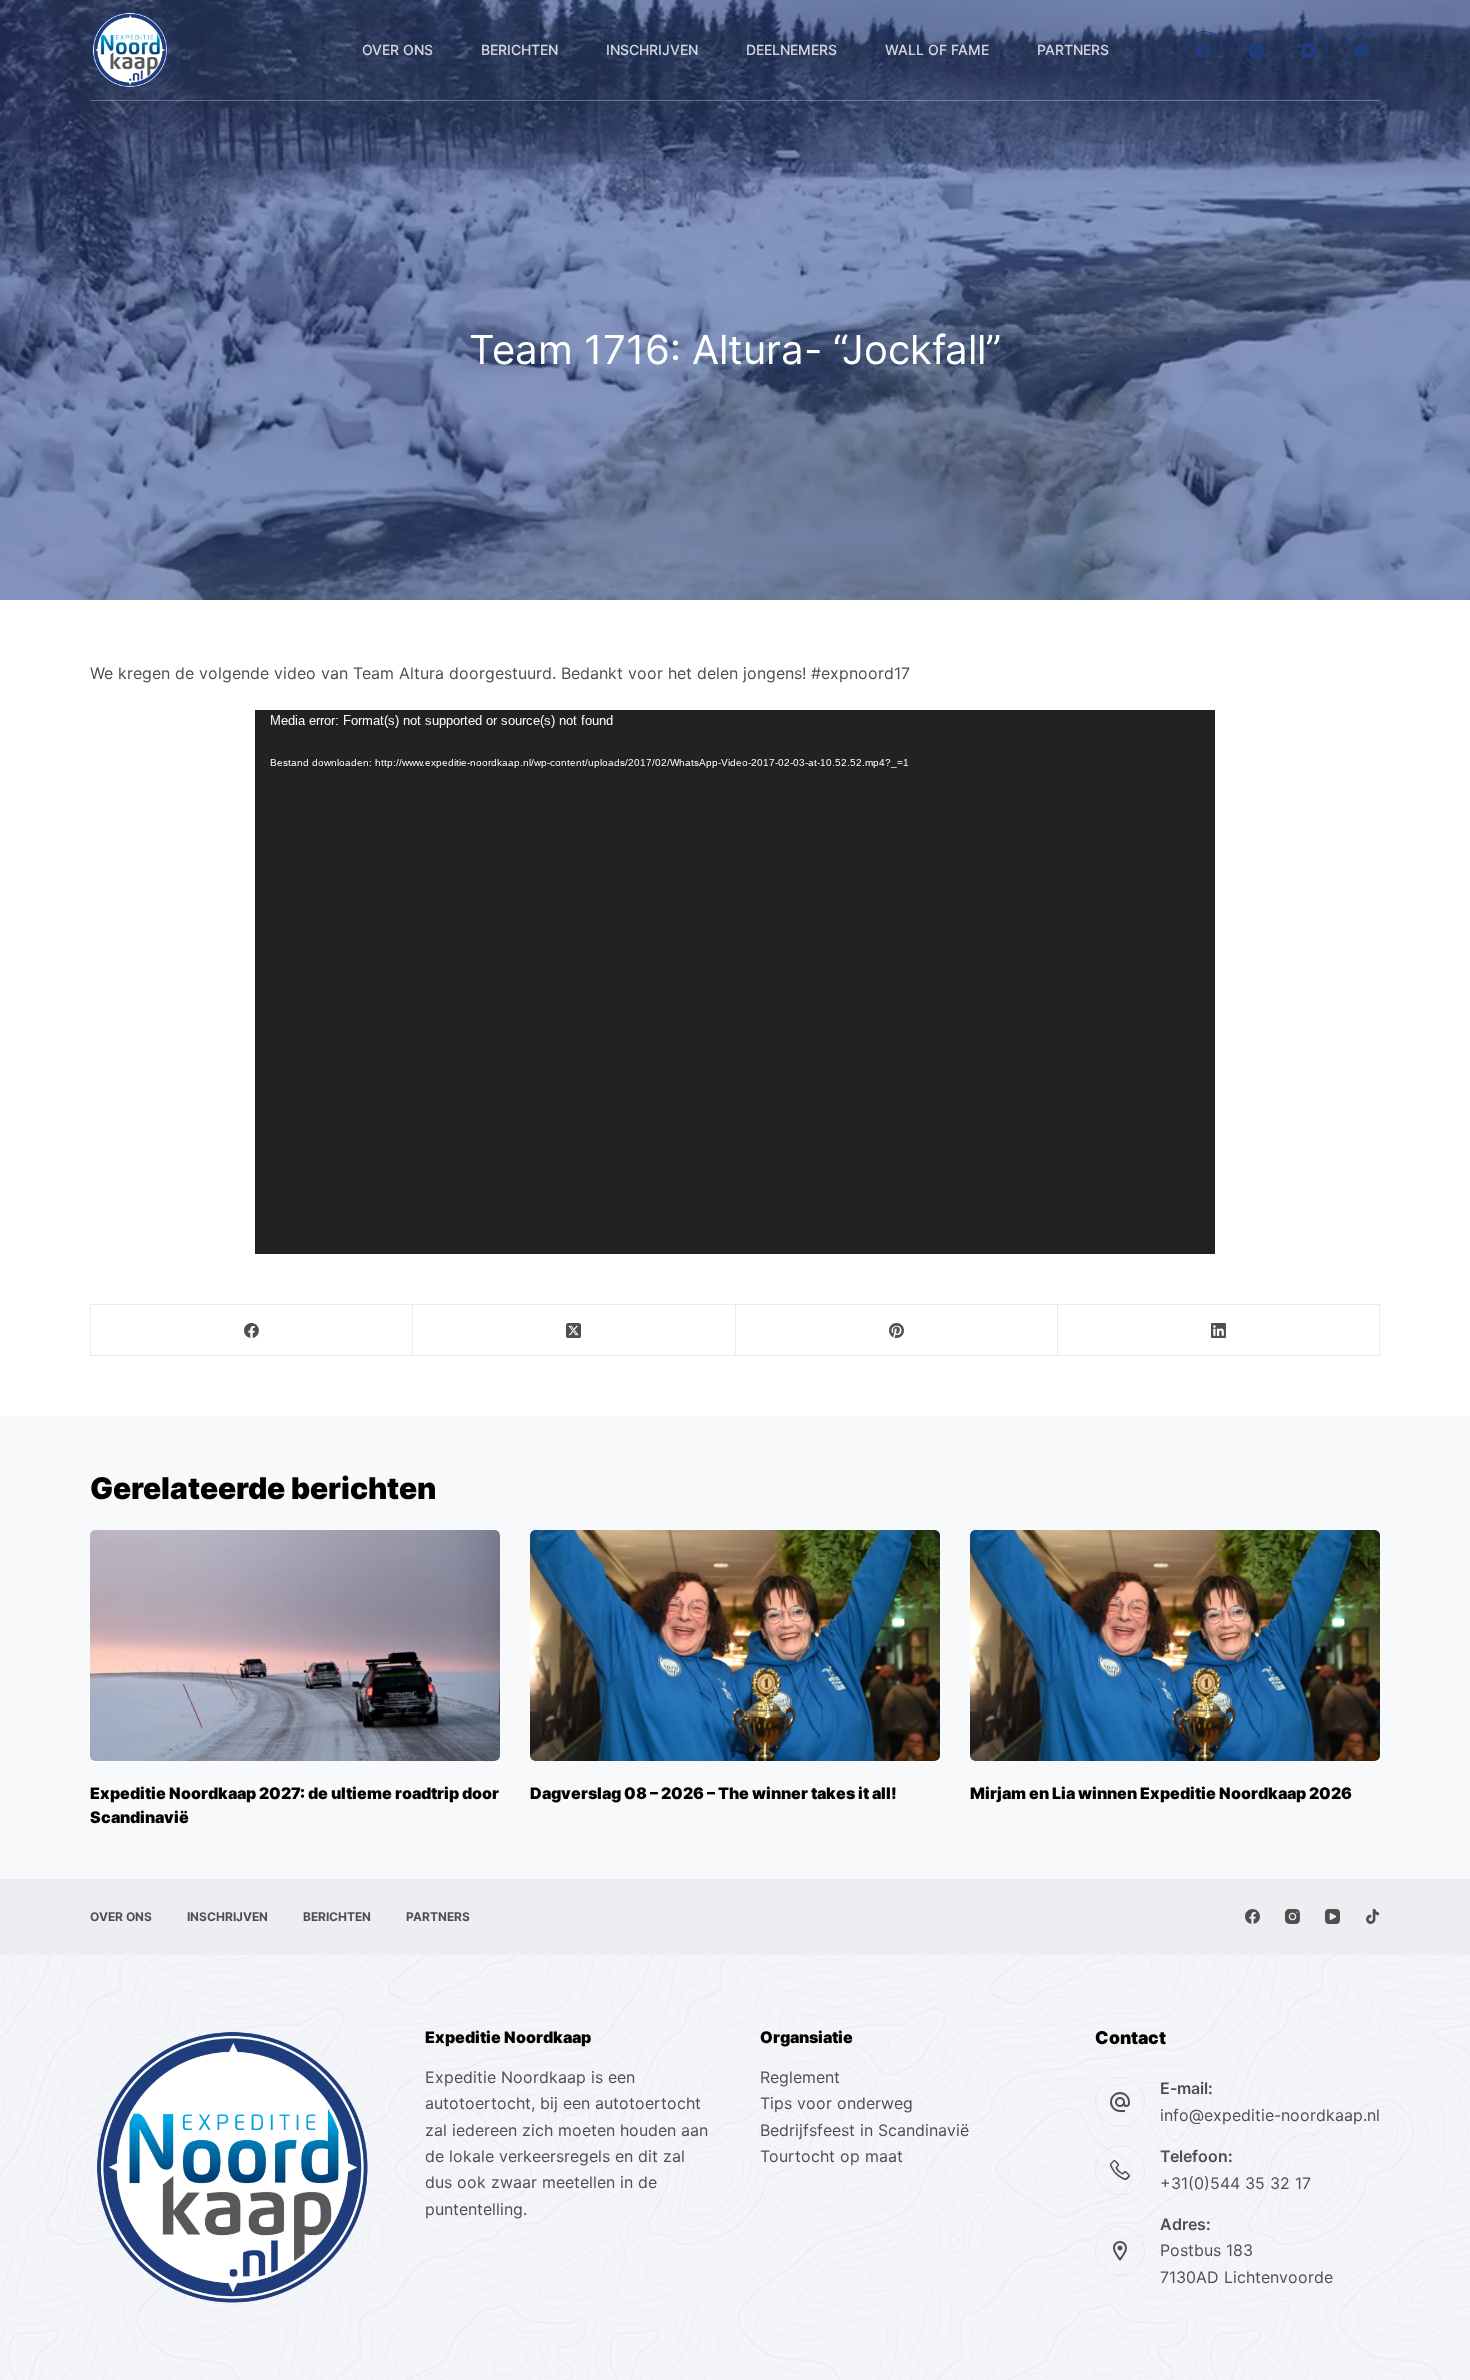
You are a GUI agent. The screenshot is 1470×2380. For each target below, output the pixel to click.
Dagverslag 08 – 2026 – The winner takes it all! (713, 1793)
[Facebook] (1204, 50)
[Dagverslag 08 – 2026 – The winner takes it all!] (735, 1645)
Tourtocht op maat (834, 2156)
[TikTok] (1372, 1916)
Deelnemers (791, 49)
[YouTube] (1309, 50)
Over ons (397, 49)
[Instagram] (1257, 50)
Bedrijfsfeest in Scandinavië (864, 2130)
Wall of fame (937, 49)
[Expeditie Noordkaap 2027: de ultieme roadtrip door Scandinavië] (295, 1645)
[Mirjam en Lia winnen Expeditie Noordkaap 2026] (1175, 1645)
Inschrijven (652, 49)
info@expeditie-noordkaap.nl (1270, 2115)
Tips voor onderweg (836, 2103)
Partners (1073, 49)
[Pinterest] (897, 1330)
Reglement (800, 2077)
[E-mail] (1362, 50)
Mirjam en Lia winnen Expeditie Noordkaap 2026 (1161, 1793)
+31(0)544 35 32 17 (1235, 2183)
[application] (735, 982)
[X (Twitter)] (574, 1330)
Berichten (519, 49)
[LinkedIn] (1219, 1330)
